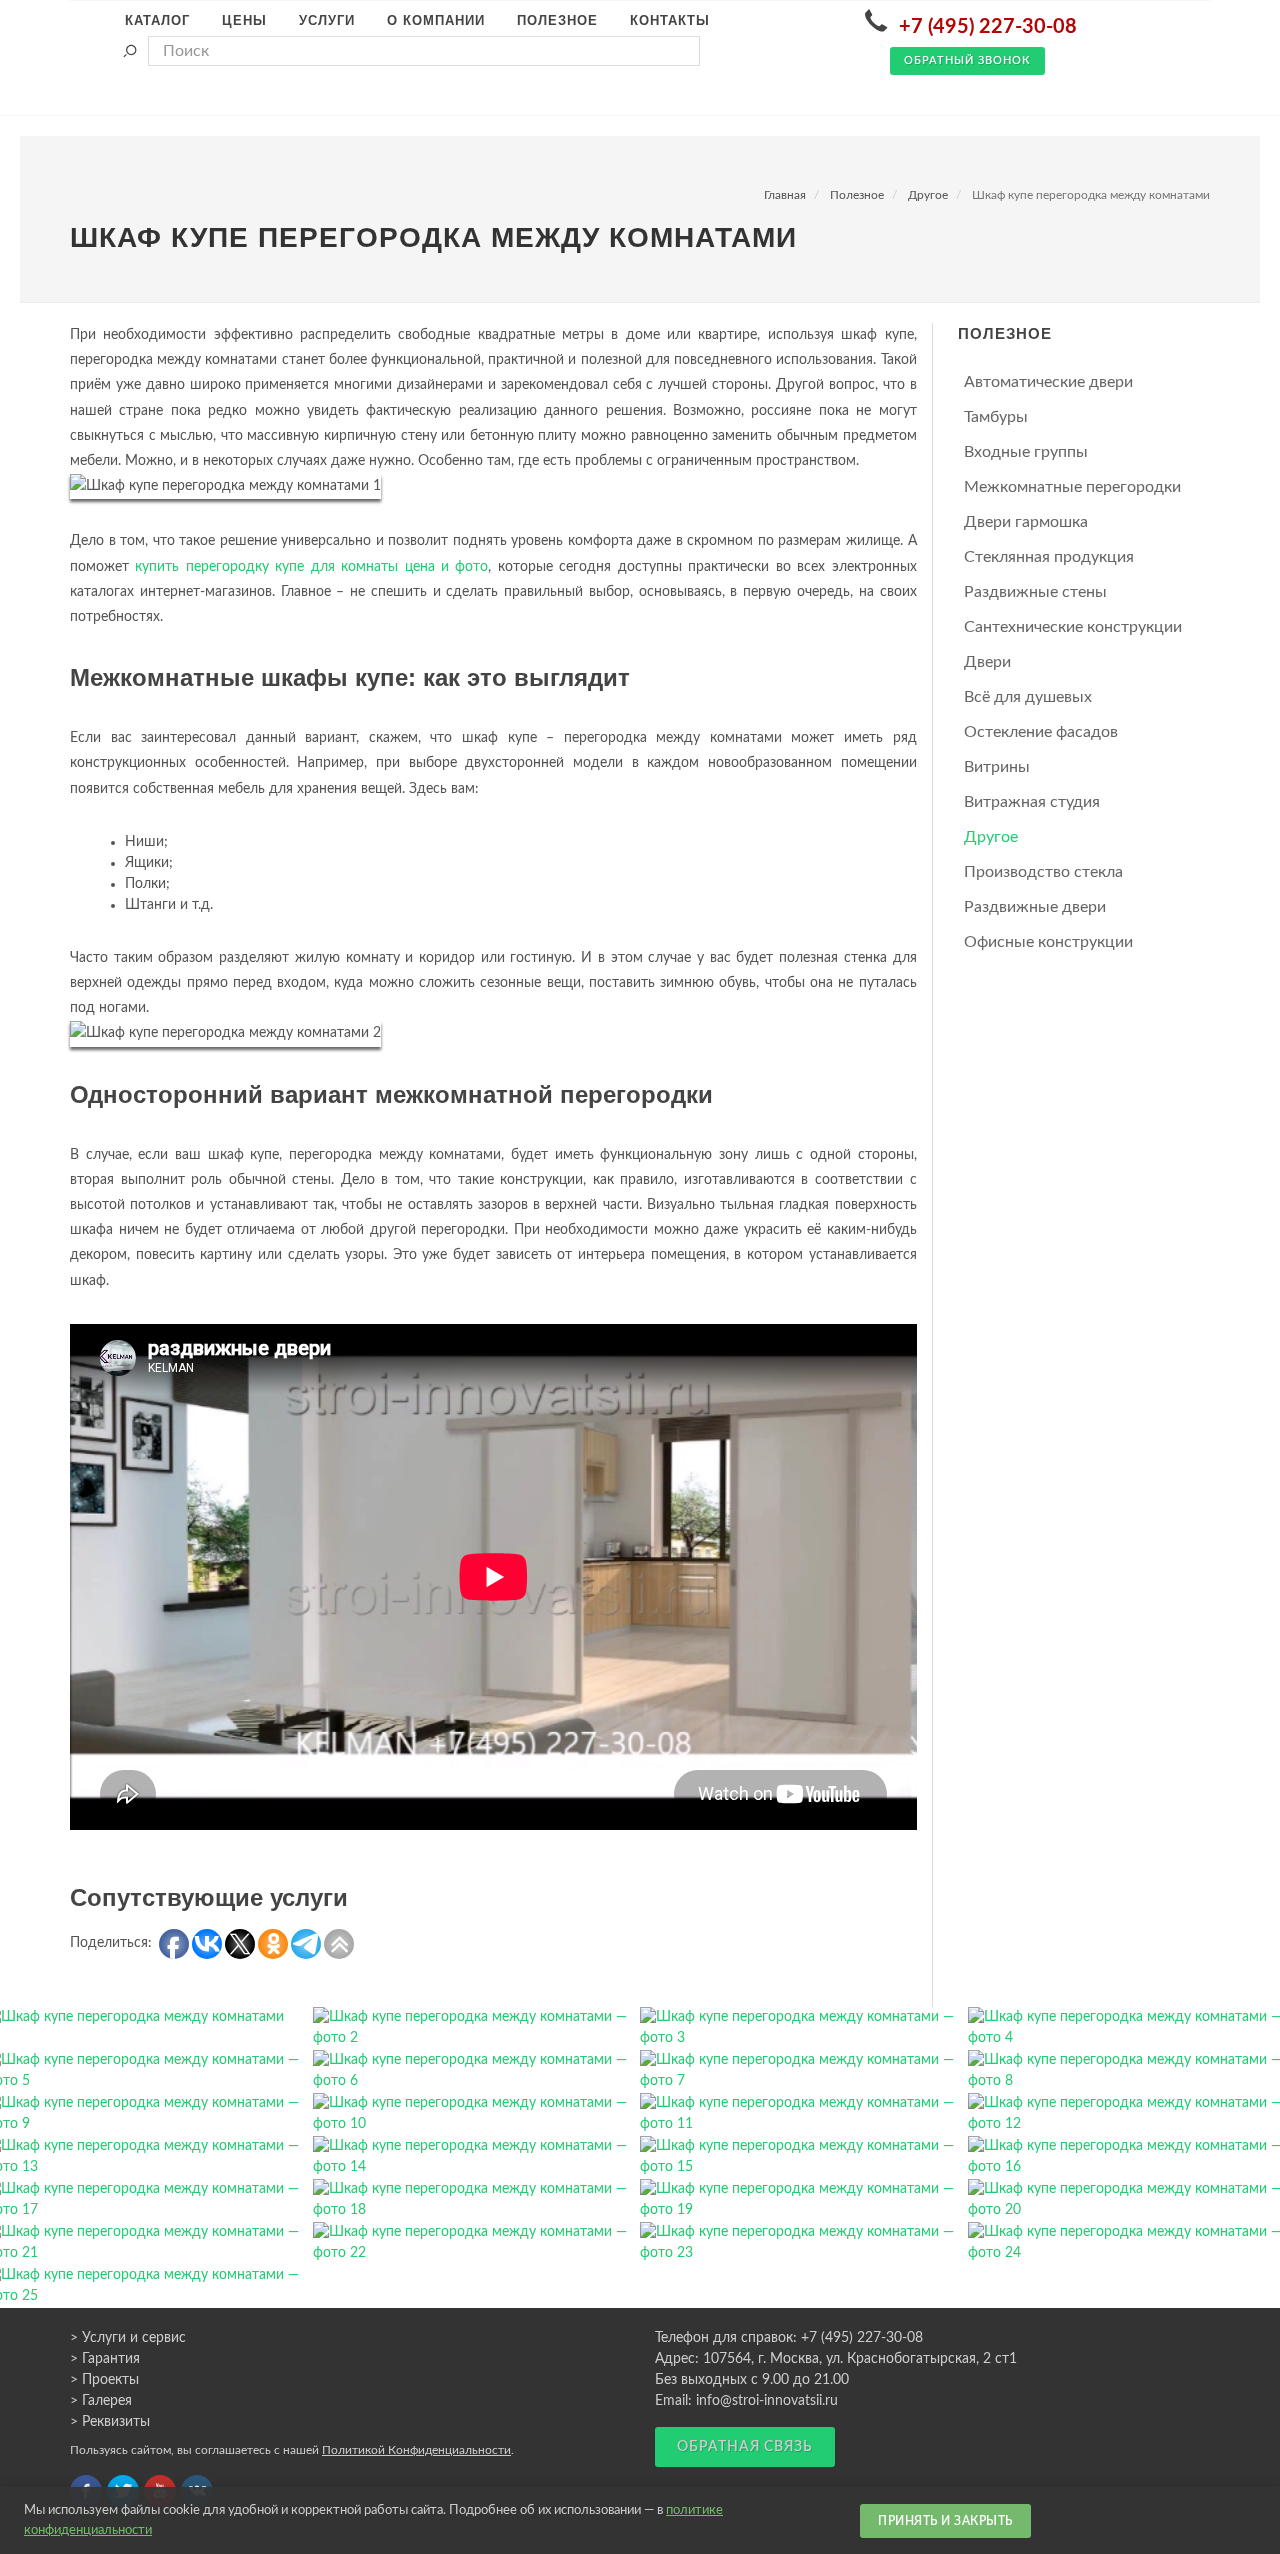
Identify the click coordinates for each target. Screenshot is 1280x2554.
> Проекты (104, 2380)
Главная (785, 195)
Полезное (857, 195)
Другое (928, 195)
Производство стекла (1043, 872)
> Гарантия (105, 2359)
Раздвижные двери (1035, 907)
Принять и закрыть (945, 2521)
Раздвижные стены (1035, 592)
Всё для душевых (1028, 697)
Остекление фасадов (1041, 732)
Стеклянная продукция (1049, 557)
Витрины (997, 767)
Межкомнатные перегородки (1072, 487)
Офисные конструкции (1048, 942)
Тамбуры (996, 417)
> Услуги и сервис (128, 2338)
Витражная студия (1032, 802)
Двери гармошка (1026, 522)
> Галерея (101, 2401)
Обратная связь (745, 2447)
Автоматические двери (1048, 382)
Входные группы (1026, 452)
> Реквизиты (110, 2422)
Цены (244, 20)
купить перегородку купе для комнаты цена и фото (311, 567)
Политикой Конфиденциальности (416, 2450)
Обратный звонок (967, 60)
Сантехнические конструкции (1073, 627)
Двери (987, 662)
